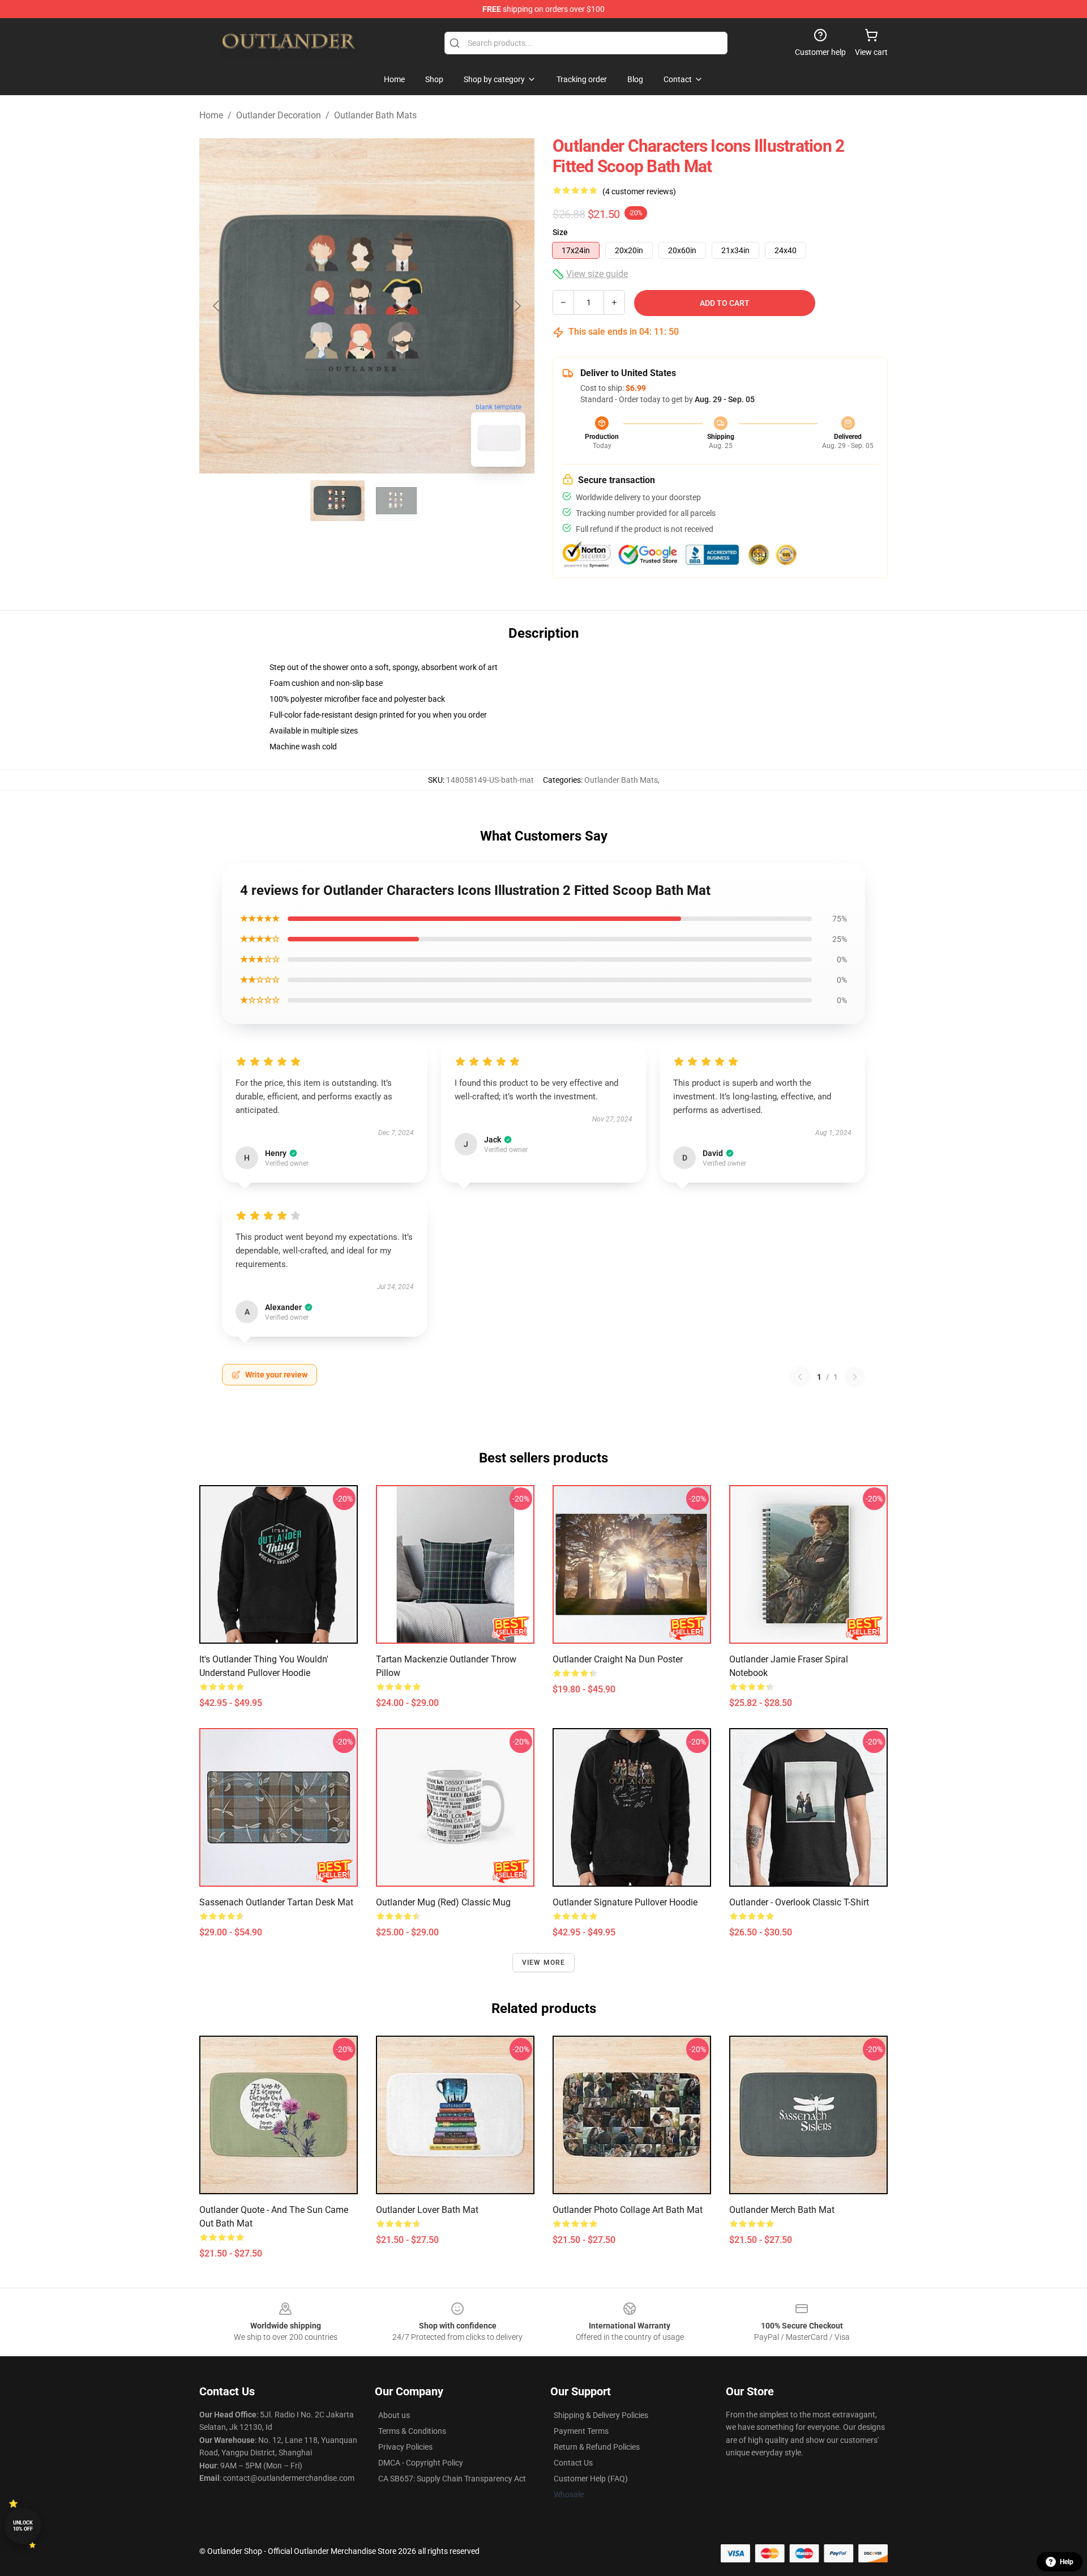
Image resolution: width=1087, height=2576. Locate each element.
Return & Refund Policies (597, 2447)
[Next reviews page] (855, 1377)
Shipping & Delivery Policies (601, 2415)
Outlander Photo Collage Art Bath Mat (628, 2210)
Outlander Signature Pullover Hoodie (625, 1902)
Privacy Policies (405, 2447)
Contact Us (573, 2463)
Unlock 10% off (23, 2526)
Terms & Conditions (412, 2431)
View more (544, 1963)
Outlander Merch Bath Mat (782, 2210)
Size (560, 232)
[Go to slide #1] (337, 501)
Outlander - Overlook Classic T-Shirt (799, 1902)
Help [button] (1067, 2562)
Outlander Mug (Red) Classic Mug (443, 1902)
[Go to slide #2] (396, 501)
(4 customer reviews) (639, 191)
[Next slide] (517, 306)
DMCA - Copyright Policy (421, 2463)
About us (394, 2415)
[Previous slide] (217, 306)
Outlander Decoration (279, 115)
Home (211, 115)
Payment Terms (581, 2431)
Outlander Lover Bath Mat (427, 2210)
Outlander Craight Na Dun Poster (618, 1659)
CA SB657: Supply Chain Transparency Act (452, 2479)
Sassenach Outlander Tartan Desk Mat (276, 1902)
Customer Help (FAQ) (591, 2479)
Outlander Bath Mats (375, 115)
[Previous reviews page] (800, 1377)
